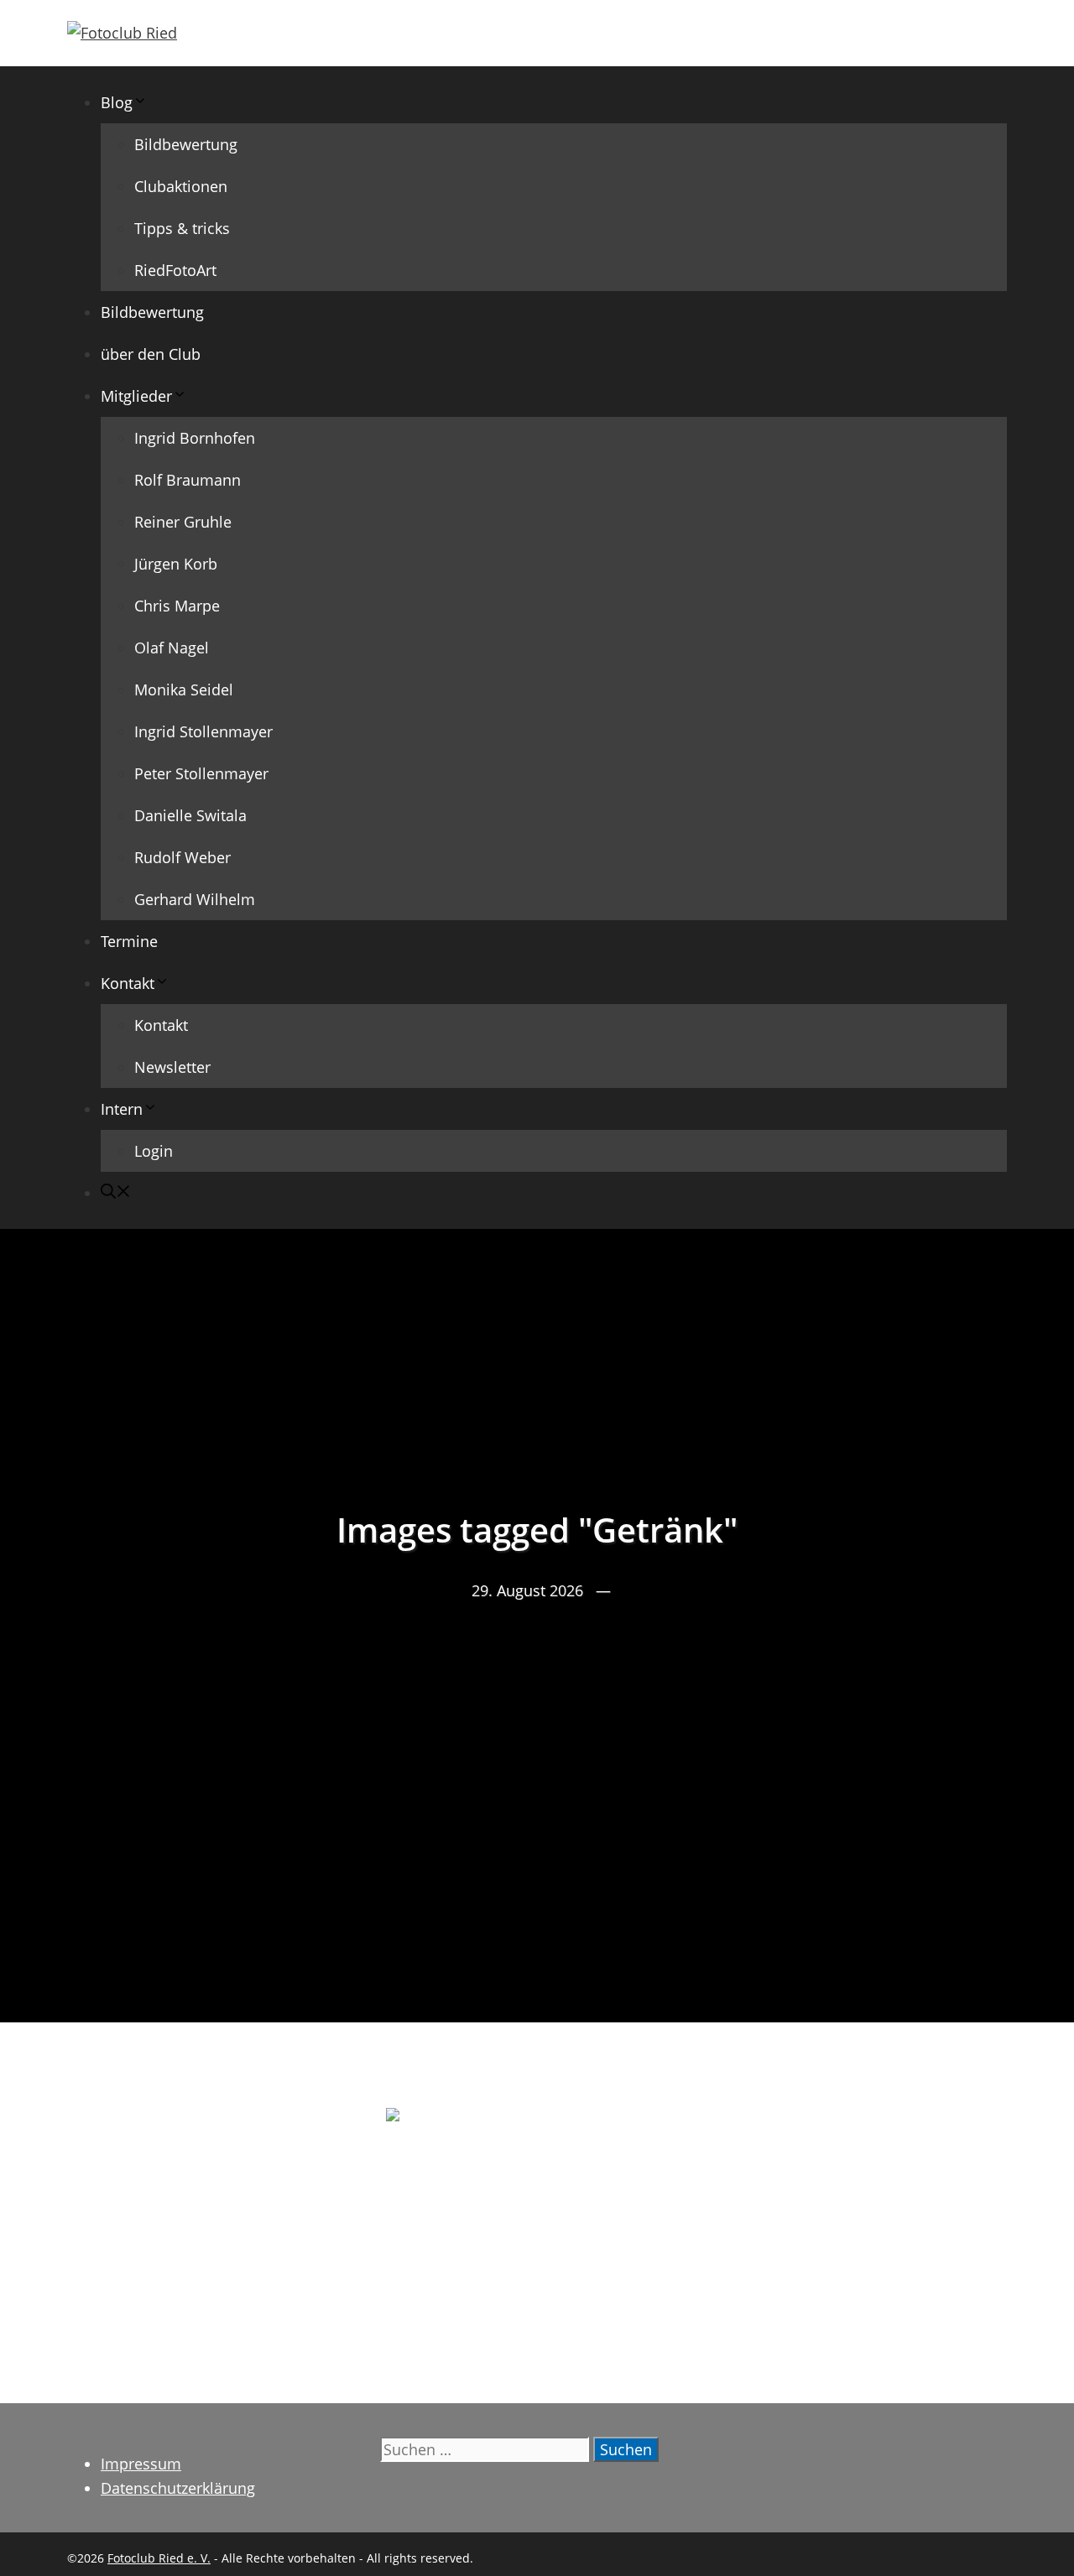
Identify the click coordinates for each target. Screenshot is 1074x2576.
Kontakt (161, 1025)
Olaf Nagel (172, 648)
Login (154, 1151)
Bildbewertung (186, 144)
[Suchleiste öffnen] (116, 1193)
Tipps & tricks (182, 228)
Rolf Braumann (188, 480)
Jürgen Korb (176, 564)
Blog (117, 102)
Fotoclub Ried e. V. (159, 2558)
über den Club (151, 354)
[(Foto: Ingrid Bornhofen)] (537, 2209)
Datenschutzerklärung (178, 2488)
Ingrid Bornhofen (195, 438)
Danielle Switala (190, 815)
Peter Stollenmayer (201, 773)
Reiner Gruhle (183, 522)
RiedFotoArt (175, 270)
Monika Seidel (184, 690)
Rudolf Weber (182, 857)
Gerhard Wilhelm (195, 899)
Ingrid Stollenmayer (203, 731)
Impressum (141, 2464)
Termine (129, 941)
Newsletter (172, 1067)
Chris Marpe (177, 606)
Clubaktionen (181, 186)
